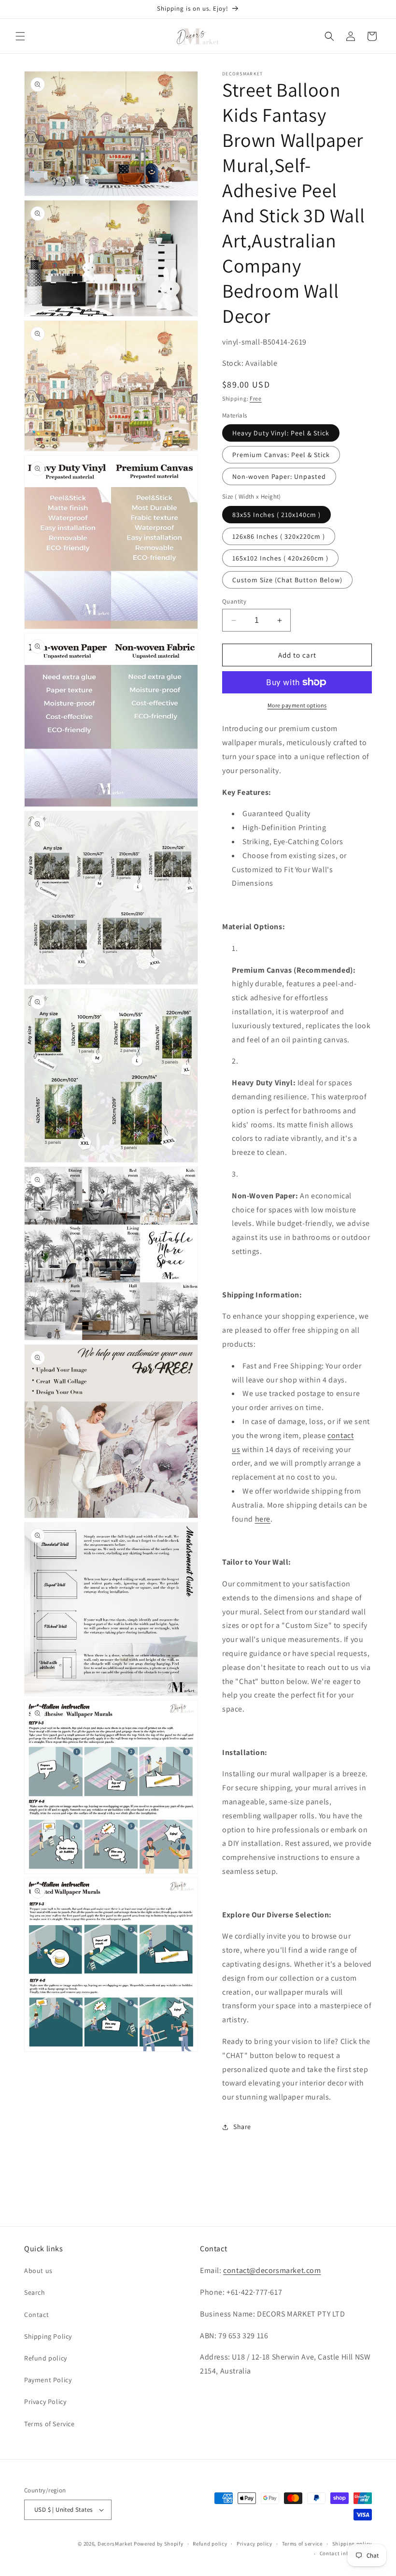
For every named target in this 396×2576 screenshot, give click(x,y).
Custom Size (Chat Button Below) (287, 580)
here (263, 1519)
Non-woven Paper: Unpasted (279, 476)
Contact (36, 2315)
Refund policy (46, 2358)
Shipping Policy (48, 2336)
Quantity (234, 601)
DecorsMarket (115, 2544)
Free (256, 398)
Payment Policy (48, 2380)
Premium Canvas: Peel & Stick (281, 455)
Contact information (346, 2553)
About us (38, 2271)
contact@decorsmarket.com (272, 2270)
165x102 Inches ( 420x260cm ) (280, 558)
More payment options (297, 705)
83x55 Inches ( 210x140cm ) (276, 515)
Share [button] (242, 2127)
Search (35, 2292)
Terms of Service (49, 2424)
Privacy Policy (45, 2402)
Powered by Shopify (159, 2544)
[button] (20, 36)
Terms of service (302, 2544)
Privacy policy (255, 2544)
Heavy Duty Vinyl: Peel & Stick (281, 433)
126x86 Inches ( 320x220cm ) (279, 536)
